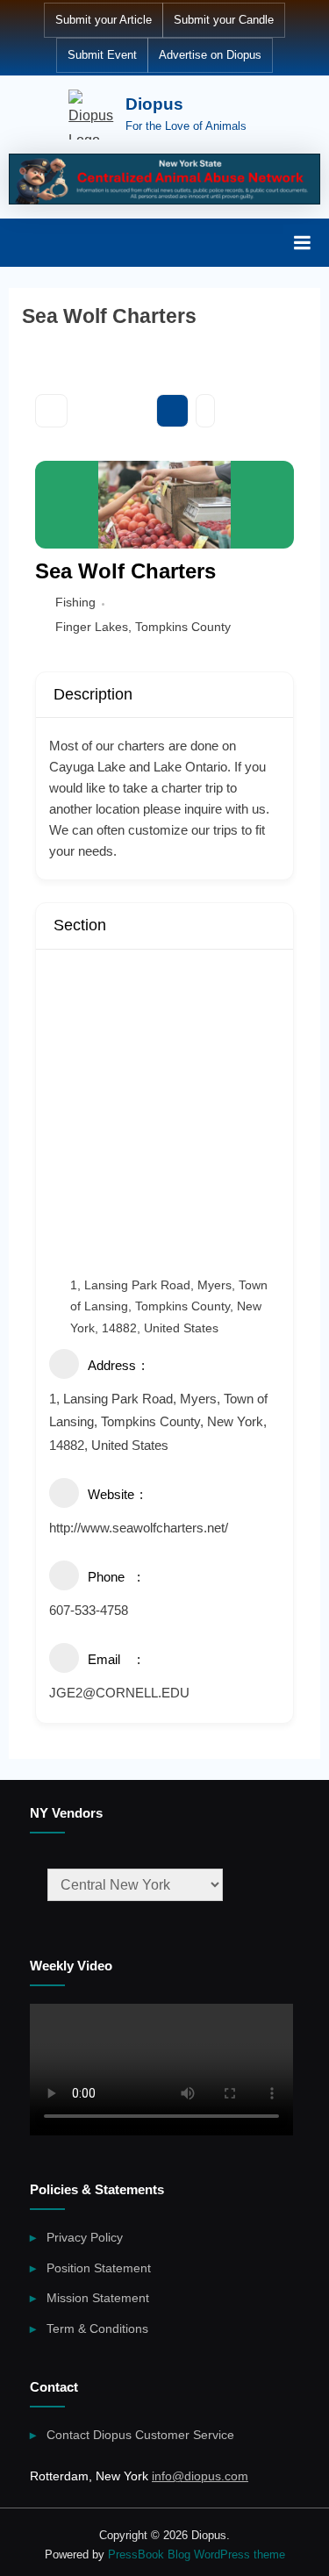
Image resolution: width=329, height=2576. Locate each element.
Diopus (154, 104)
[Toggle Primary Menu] (302, 242)
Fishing (75, 602)
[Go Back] (51, 411)
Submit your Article (104, 20)
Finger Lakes (92, 627)
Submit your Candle (224, 20)
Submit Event (102, 55)
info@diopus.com (200, 2476)
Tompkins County (183, 627)
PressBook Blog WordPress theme (197, 2554)
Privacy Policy (85, 2238)
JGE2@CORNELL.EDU (119, 1693)
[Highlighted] (164, 179)
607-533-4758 (89, 1610)
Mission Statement (98, 2298)
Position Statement (99, 2268)
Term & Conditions (97, 2329)
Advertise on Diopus (210, 55)
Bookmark (172, 411)
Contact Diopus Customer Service (140, 2435)
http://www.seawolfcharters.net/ (139, 1528)
